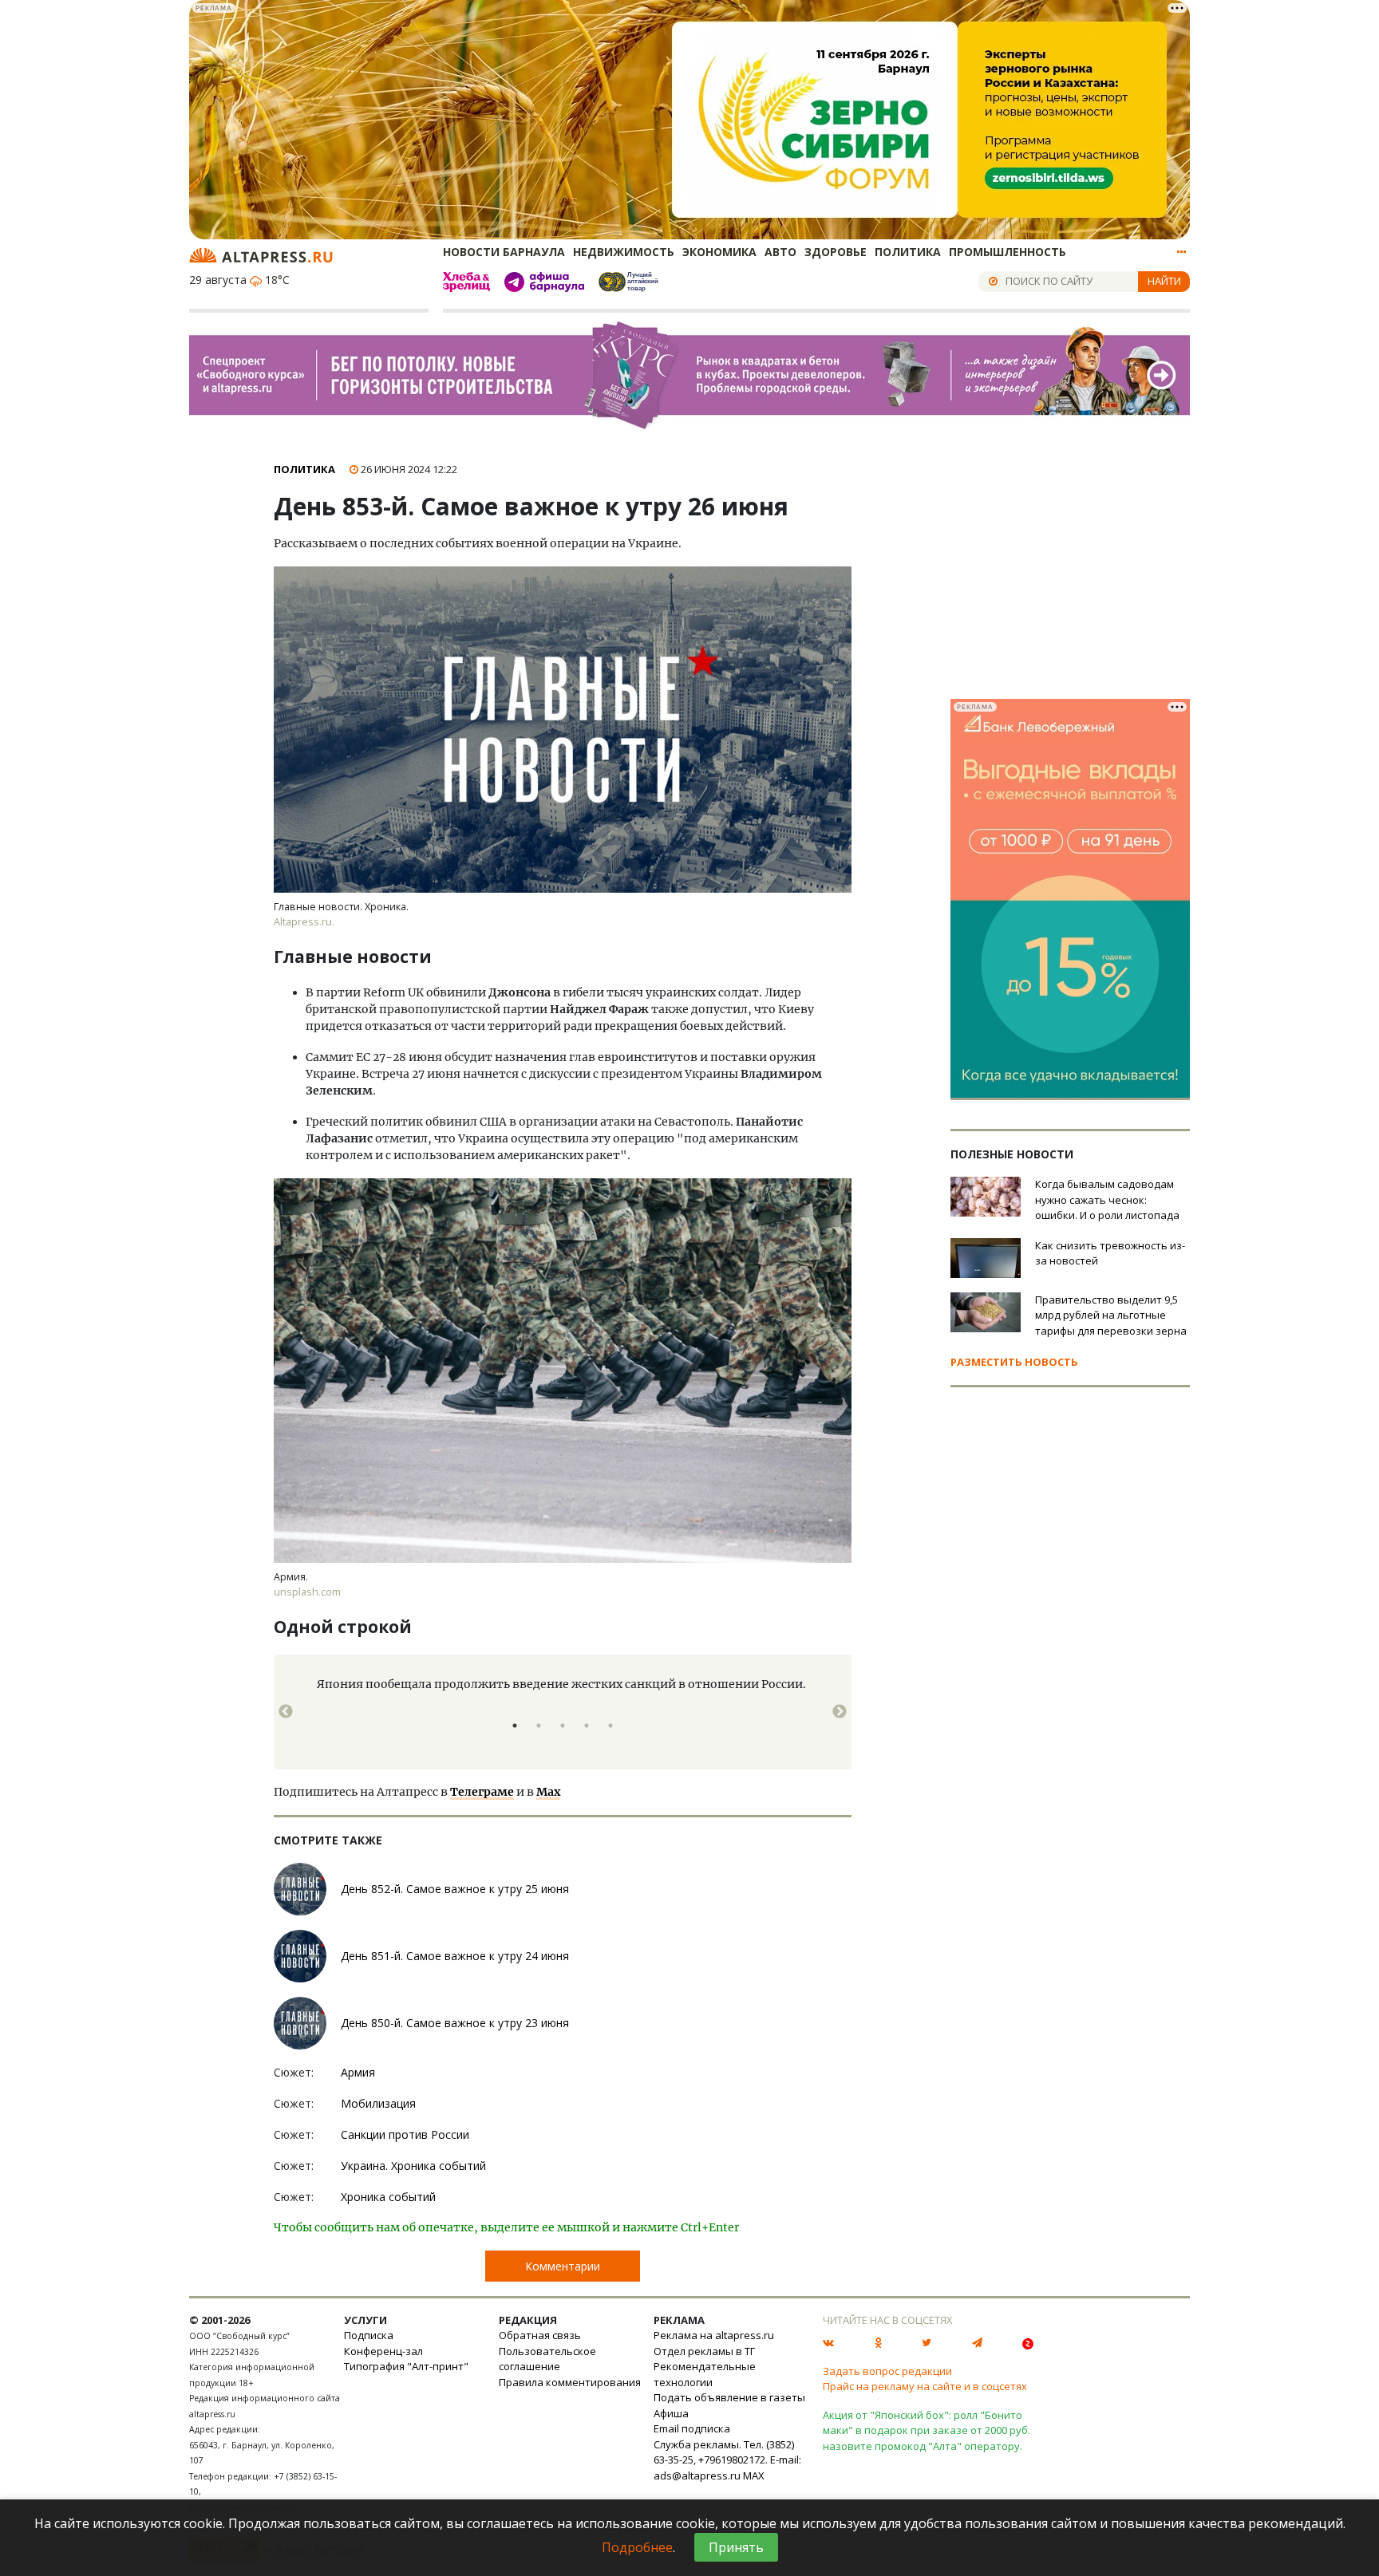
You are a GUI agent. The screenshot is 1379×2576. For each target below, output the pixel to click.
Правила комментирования (570, 2382)
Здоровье (836, 252)
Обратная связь (540, 2335)
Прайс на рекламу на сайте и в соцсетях (925, 2386)
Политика (908, 252)
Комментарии (563, 2266)
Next (840, 1712)
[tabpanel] (563, 1704)
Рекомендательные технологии (705, 2374)
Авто (780, 252)
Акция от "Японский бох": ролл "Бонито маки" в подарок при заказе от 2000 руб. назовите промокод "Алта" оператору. (927, 2430)
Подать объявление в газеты (729, 2397)
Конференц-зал (383, 2351)
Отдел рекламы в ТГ (704, 2351)
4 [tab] (587, 1726)
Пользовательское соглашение (547, 2359)
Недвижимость (624, 252)
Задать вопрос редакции (887, 2371)
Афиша (671, 2413)
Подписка (369, 2335)
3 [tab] (563, 1726)
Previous (286, 1712)
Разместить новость (1014, 1362)
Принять (736, 2547)
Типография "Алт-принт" (406, 2366)
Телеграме (482, 1792)
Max (548, 1792)
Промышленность (1008, 252)
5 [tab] (610, 1726)
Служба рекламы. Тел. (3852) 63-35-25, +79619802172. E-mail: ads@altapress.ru (727, 2460)
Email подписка (692, 2428)
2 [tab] (539, 1726)
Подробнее (637, 2547)
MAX (754, 2475)
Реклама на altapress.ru (714, 2335)
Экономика (719, 252)
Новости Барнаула (504, 252)
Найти (1164, 281)
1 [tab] (515, 1726)
